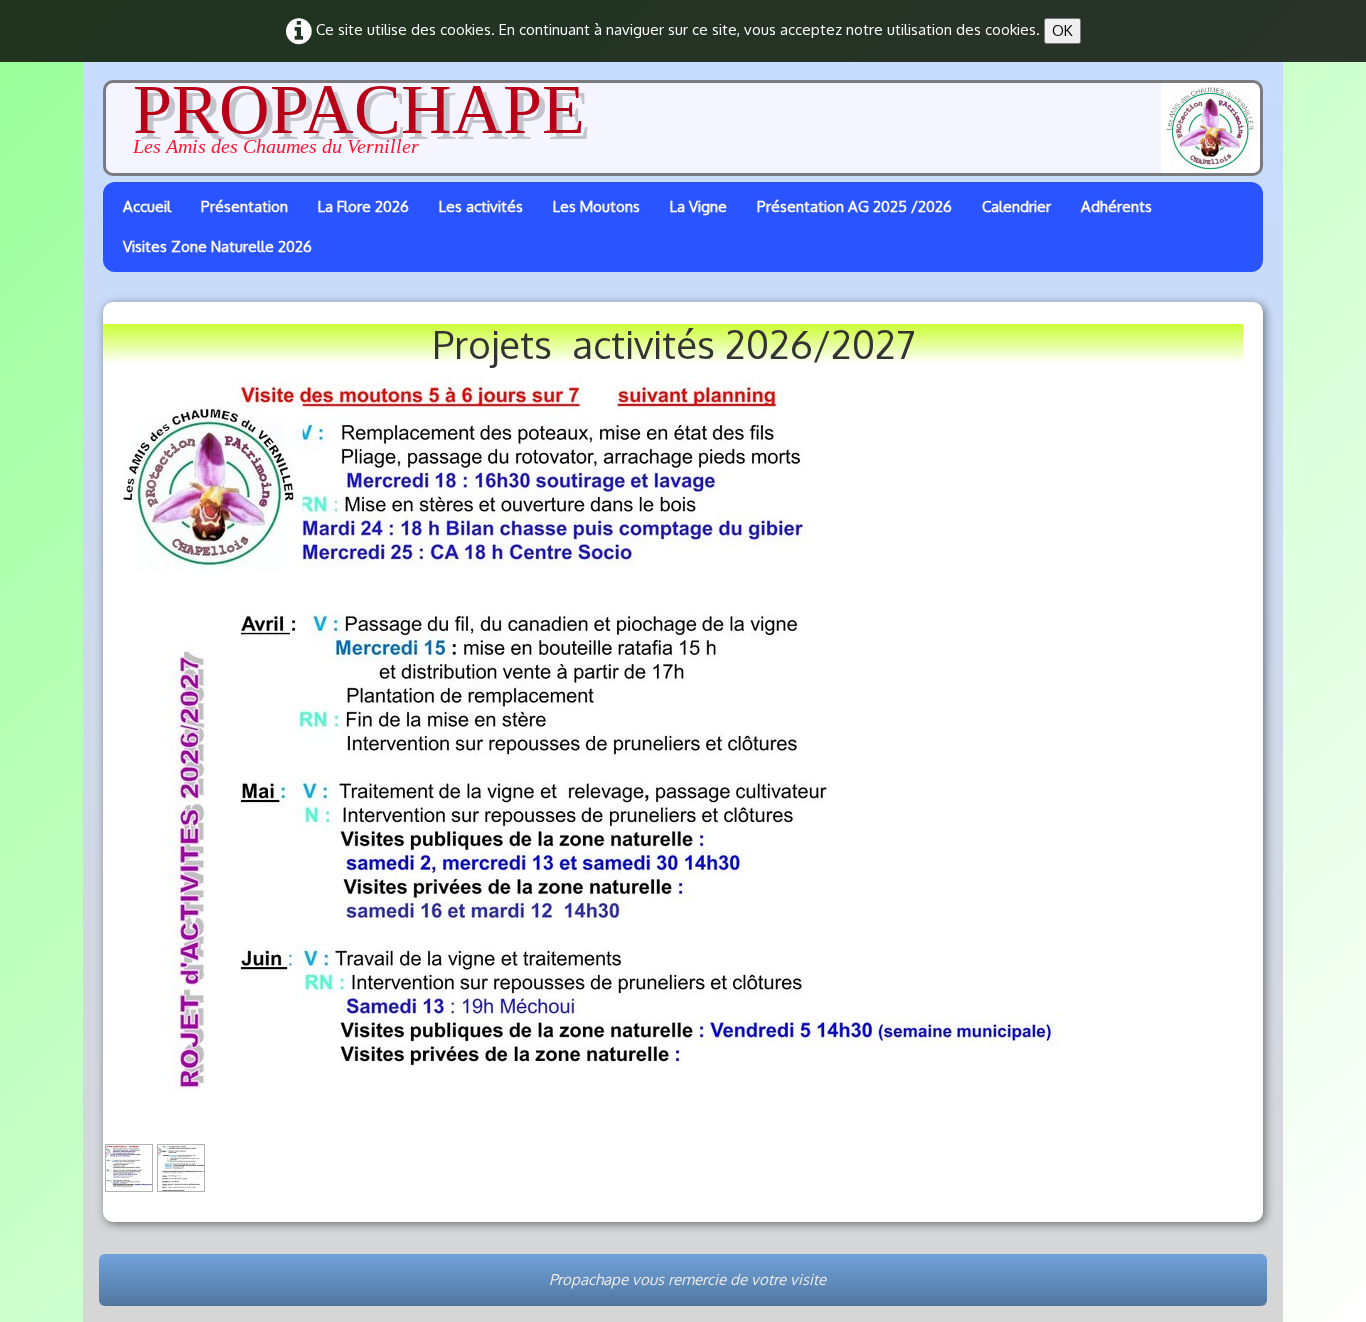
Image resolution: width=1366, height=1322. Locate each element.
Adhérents (1116, 206)
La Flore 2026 (363, 206)
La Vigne (698, 206)
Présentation (244, 206)
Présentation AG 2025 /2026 (854, 206)
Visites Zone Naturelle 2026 (217, 246)
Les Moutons (596, 206)
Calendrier (1016, 206)
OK (1062, 30)
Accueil (147, 206)
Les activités (481, 206)
